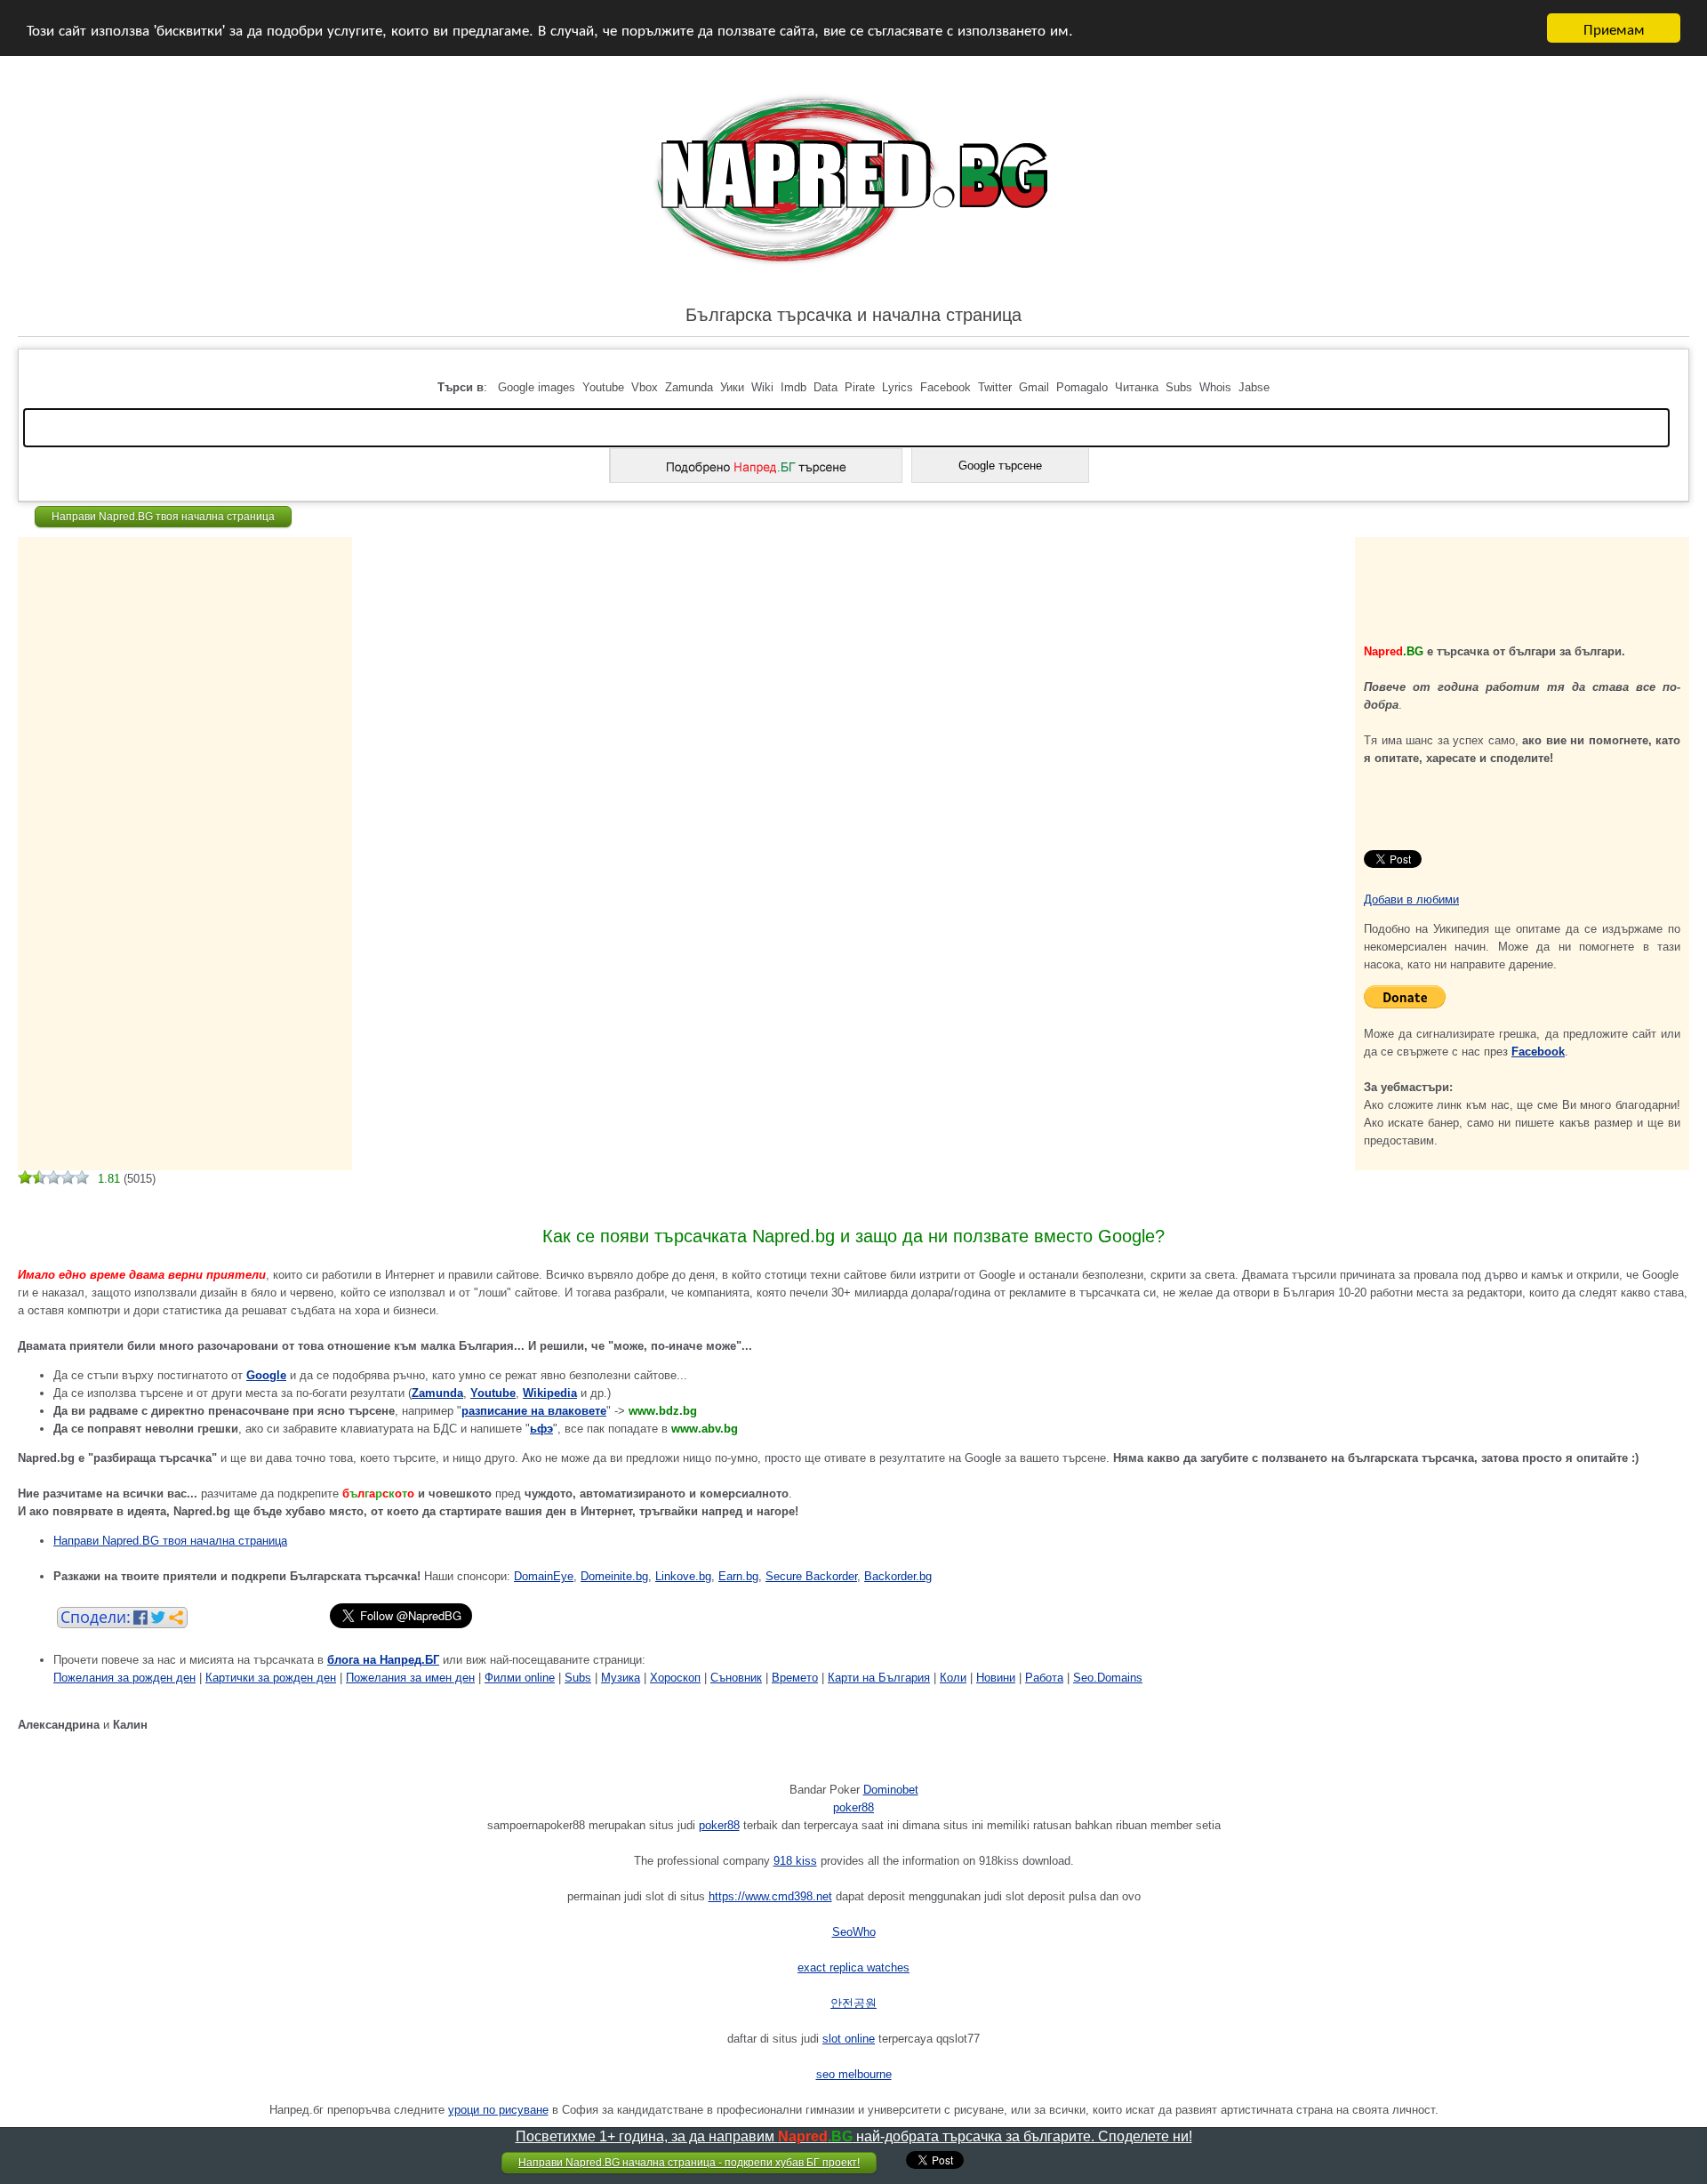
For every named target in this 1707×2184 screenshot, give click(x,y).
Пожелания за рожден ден (124, 1678)
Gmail (1034, 387)
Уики (732, 387)
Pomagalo (1082, 387)
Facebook (946, 387)
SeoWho (854, 1932)
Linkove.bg (683, 1576)
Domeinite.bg (614, 1576)
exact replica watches (853, 1967)
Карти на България (879, 1678)
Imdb (793, 387)
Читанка (1137, 387)
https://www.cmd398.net (770, 1896)
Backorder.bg (898, 1576)
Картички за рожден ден (271, 1678)
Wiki (762, 387)
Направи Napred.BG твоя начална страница (163, 517)
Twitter (995, 387)
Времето (795, 1678)
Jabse (1254, 387)
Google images (537, 387)
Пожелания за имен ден (410, 1678)
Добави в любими (1411, 899)
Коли (953, 1678)
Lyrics (898, 387)
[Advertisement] (116, 586)
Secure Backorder (811, 1576)
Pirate (860, 387)
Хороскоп (675, 1678)
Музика (621, 1678)
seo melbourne (854, 2074)
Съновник (736, 1678)
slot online (849, 2039)
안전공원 (853, 2003)
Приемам (1614, 28)
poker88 (853, 1807)
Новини (996, 1678)
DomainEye (544, 1576)
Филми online (520, 1678)
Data (825, 387)
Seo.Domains (1108, 1678)
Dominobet (891, 1790)
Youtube (603, 387)
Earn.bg (738, 1576)
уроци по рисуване (498, 2110)
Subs (1179, 387)
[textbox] (846, 428)
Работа (1044, 1678)
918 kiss (795, 1861)
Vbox (645, 387)
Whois (1215, 387)
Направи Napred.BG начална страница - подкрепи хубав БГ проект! (689, 2163)
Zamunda (689, 387)
